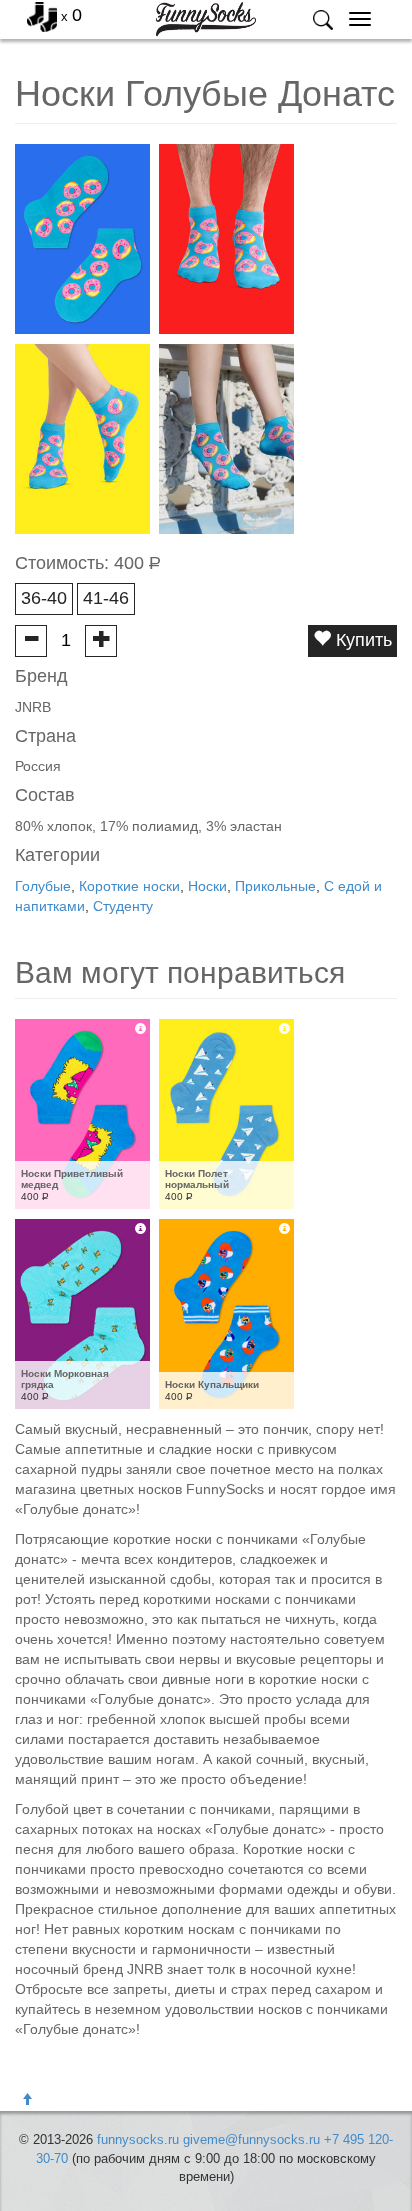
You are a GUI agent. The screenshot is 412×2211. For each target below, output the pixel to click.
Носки (207, 886)
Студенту (123, 906)
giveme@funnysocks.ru (251, 2139)
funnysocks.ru (138, 2139)
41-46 (106, 598)
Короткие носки (129, 886)
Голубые (43, 886)
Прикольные (275, 886)
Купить (361, 640)
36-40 (44, 598)
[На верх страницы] (27, 2100)
